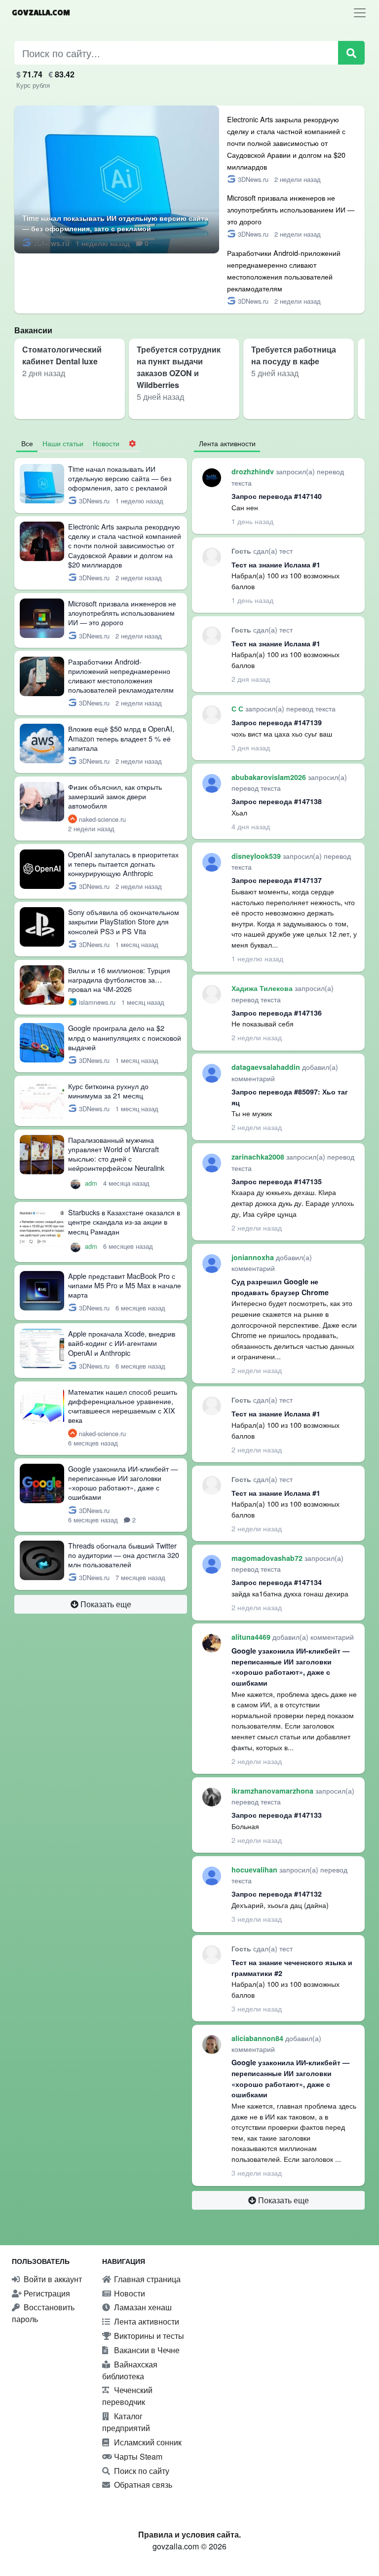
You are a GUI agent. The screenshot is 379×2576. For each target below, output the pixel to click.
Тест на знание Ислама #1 (276, 565)
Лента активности (146, 2321)
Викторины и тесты (148, 2336)
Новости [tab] (106, 443)
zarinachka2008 (259, 1157)
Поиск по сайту (141, 2471)
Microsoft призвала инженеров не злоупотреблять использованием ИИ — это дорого (291, 209)
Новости (129, 2293)
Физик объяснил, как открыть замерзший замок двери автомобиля (115, 796)
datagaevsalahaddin (267, 1067)
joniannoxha (254, 1257)
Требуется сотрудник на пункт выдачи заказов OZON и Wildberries (179, 367)
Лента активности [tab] (227, 443)
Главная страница (146, 2279)
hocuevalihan (255, 1870)
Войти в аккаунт (52, 2279)
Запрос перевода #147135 (277, 1181)
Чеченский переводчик (127, 2396)
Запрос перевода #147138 (277, 801)
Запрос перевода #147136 (277, 1013)
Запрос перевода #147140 (277, 496)
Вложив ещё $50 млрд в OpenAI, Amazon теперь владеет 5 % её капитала (121, 738)
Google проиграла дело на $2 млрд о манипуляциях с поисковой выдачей (125, 1037)
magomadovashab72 (268, 1558)
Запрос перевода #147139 (277, 722)
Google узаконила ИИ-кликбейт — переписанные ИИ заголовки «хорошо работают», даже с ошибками (123, 1483)
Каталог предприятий (126, 2422)
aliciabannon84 (258, 2038)
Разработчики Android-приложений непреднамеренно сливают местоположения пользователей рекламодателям (121, 676)
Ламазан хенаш (142, 2307)
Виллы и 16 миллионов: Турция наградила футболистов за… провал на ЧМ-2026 (119, 979)
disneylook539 (257, 856)
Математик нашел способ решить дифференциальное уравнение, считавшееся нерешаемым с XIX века (123, 1406)
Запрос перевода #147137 (277, 880)
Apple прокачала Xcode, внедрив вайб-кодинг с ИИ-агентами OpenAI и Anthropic (122, 1343)
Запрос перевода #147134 (277, 1582)
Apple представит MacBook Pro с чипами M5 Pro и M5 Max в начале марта (125, 1285)
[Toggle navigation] (360, 13)
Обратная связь (142, 2485)
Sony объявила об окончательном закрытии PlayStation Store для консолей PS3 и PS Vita (124, 921)
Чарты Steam (137, 2456)
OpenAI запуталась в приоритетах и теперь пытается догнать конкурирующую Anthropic (123, 864)
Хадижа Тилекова (263, 988)
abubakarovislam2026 (270, 777)
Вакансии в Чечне (146, 2350)
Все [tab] (27, 443)
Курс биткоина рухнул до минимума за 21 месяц (108, 1091)
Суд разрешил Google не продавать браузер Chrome (280, 1287)
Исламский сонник (147, 2442)
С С (238, 708)
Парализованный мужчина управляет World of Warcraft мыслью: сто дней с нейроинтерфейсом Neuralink (116, 1154)
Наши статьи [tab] (63, 443)
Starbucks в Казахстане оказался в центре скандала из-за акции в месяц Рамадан (124, 1221)
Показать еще (105, 1604)
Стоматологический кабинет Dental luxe (62, 355)
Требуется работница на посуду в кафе (294, 355)
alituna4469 (252, 1637)
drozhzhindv (254, 471)
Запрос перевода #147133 (277, 1815)
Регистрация (46, 2293)
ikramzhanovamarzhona (273, 1791)
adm (92, 1183)
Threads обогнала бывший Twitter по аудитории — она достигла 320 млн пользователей (124, 1555)
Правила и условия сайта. (189, 2534)
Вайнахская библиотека (130, 2370)
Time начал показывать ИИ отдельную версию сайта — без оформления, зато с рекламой (115, 223)
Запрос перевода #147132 (277, 1894)
